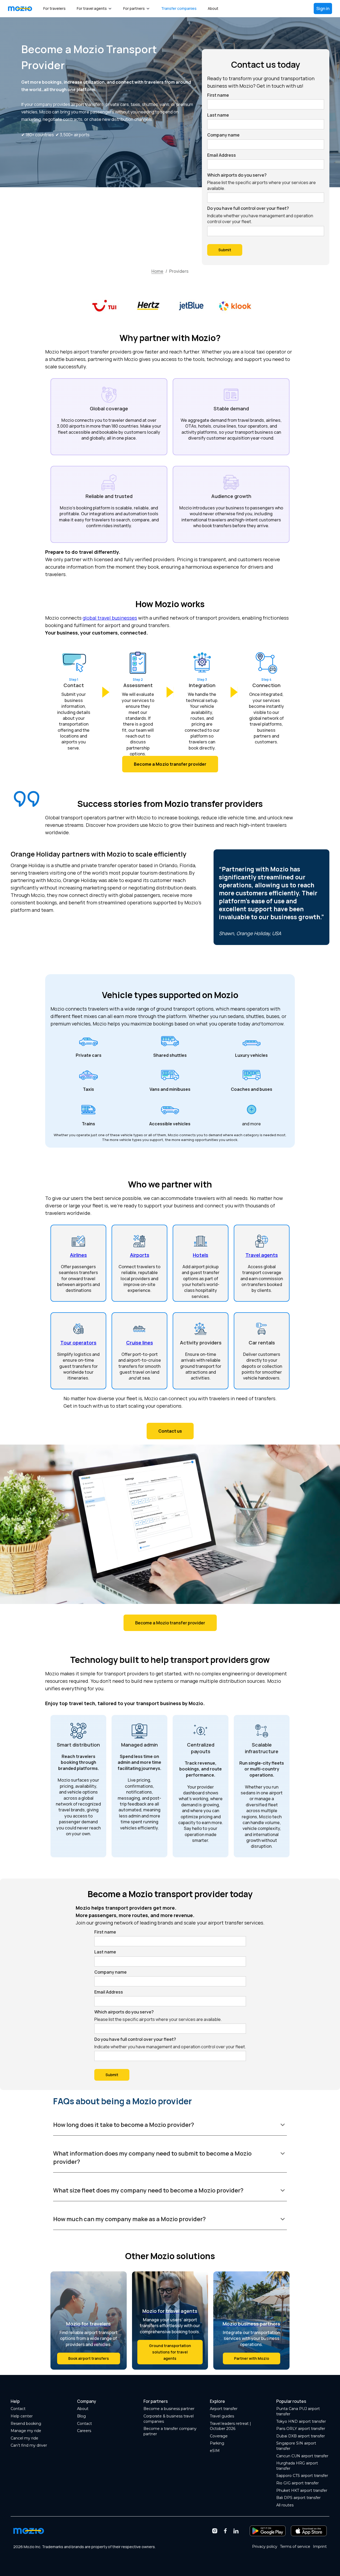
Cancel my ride (24, 2438)
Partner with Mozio (252, 2358)
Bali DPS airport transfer (298, 2498)
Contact (18, 2409)
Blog (81, 2416)
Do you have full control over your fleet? (248, 208)
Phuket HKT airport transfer (302, 2490)
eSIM (215, 2451)
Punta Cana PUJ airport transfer (298, 2411)
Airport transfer (224, 2409)
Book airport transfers (89, 2358)
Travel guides (222, 2416)
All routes (285, 2505)
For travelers (54, 8)
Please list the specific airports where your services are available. (262, 185)
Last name (218, 115)
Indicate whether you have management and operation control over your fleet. (260, 219)
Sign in (323, 8)
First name (218, 95)
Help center (22, 2416)
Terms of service (295, 2547)
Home (157, 271)
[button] (94, 8)
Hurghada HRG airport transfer (297, 2466)
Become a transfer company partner (170, 2431)
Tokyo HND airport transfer (301, 2421)
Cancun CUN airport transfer (302, 2456)
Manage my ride (26, 2431)
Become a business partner (169, 2409)
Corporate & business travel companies (169, 2419)
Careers (84, 2431)
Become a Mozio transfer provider (170, 1623)
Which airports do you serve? (237, 175)
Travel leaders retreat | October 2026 (230, 2426)
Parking (217, 2443)
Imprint (320, 2547)
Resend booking (26, 2424)
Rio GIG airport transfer (297, 2483)
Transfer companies (179, 8)
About (213, 8)
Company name (223, 135)
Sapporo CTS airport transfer (302, 2476)
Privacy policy (265, 2547)
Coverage (219, 2436)
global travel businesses (110, 618)
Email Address (222, 155)
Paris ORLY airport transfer (301, 2429)
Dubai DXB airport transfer (301, 2436)
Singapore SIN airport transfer (296, 2446)
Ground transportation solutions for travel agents (170, 2352)
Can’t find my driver (29, 2445)
